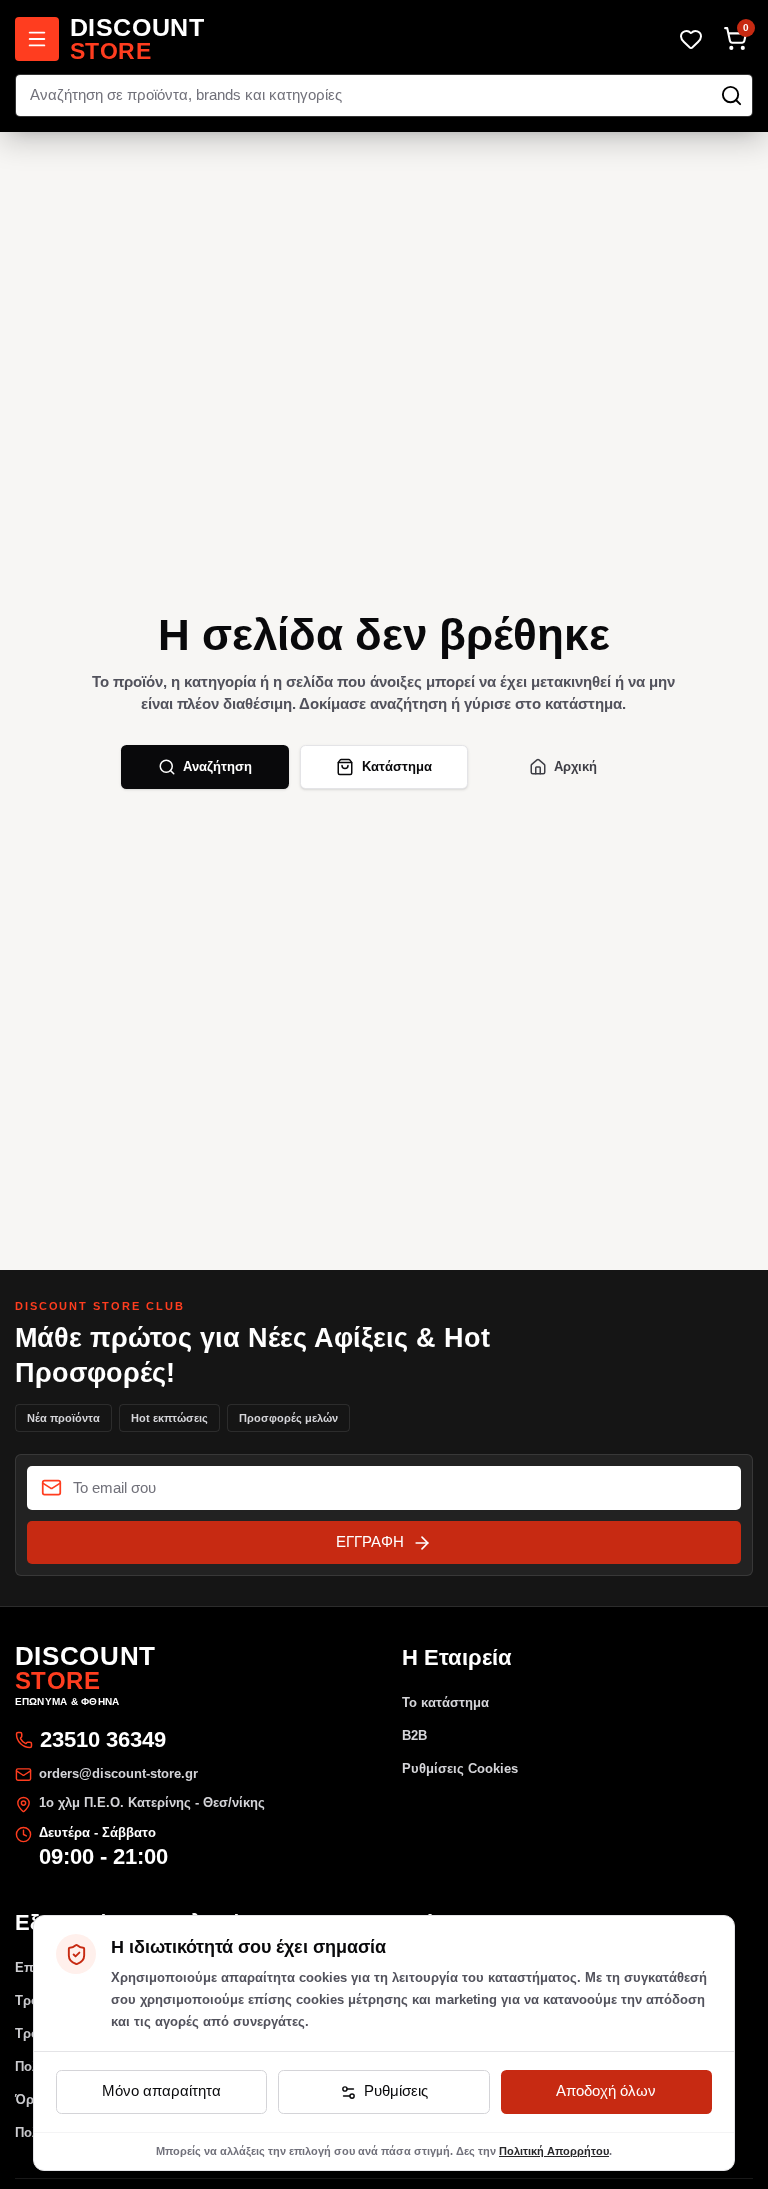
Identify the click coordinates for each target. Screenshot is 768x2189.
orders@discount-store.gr (118, 1773)
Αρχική (575, 766)
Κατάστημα (397, 766)
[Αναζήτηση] (731, 95)
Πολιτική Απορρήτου (554, 2151)
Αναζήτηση (217, 766)
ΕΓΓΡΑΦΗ (370, 1542)
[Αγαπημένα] (691, 38)
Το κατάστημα (445, 1702)
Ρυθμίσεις (396, 2091)
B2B (414, 1735)
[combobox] (384, 96)
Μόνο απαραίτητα (161, 2091)
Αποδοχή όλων (606, 2091)
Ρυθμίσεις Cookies (460, 1768)
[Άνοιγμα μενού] (37, 39)
